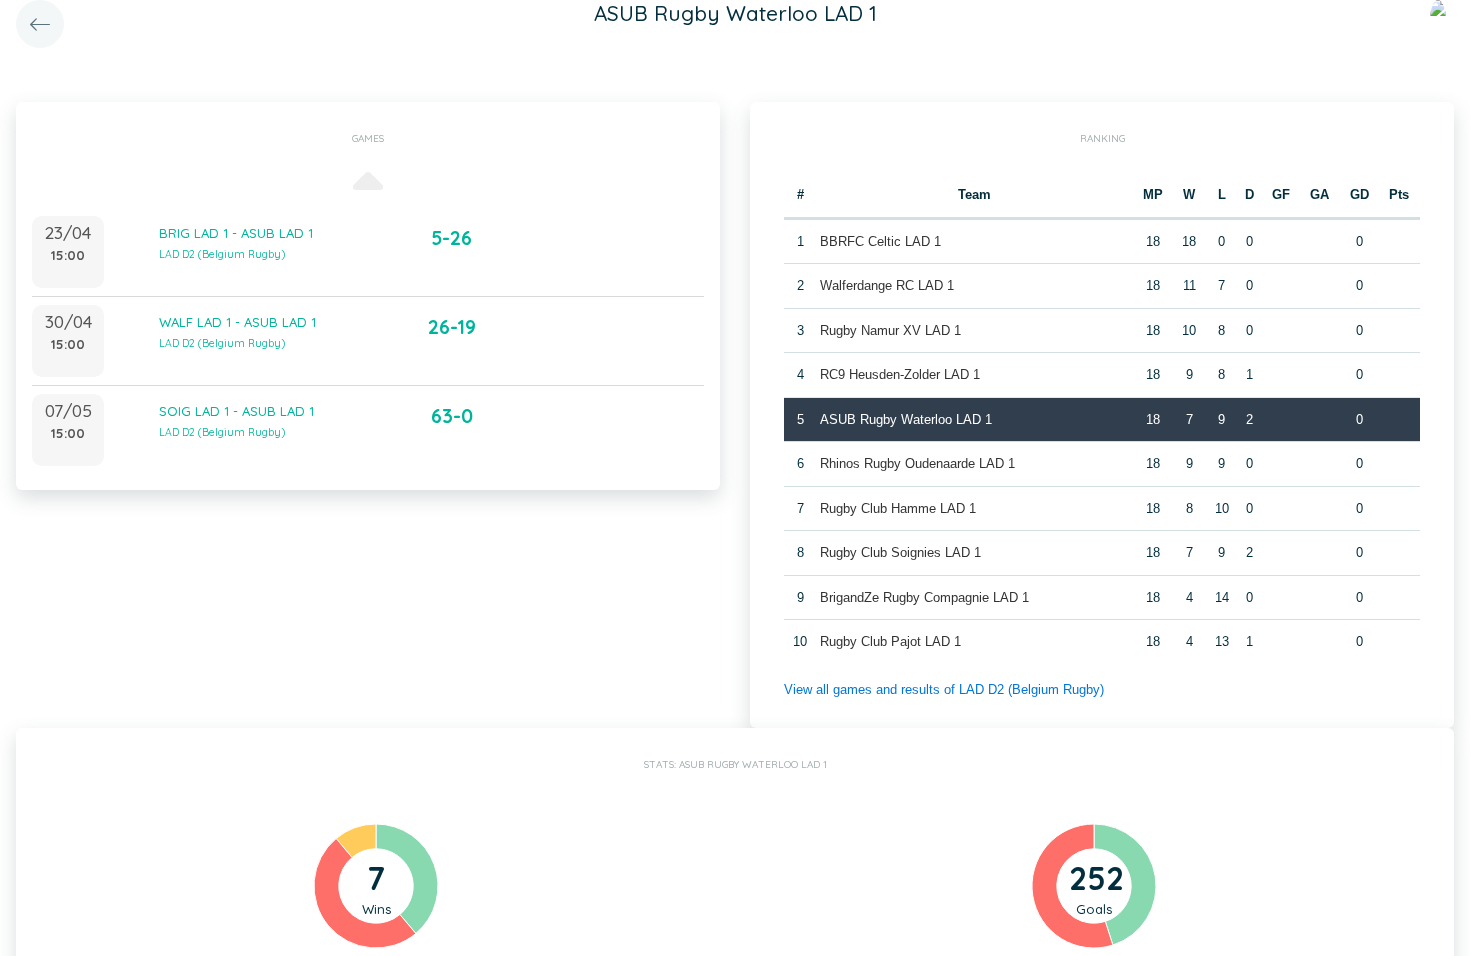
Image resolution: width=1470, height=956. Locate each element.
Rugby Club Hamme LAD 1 (898, 508)
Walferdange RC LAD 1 (887, 285)
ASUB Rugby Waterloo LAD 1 (906, 419)
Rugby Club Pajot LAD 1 (890, 641)
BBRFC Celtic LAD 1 (880, 241)
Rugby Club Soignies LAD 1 (900, 552)
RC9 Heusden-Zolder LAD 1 (900, 374)
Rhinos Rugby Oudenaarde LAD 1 (917, 463)
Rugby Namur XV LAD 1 (890, 330)
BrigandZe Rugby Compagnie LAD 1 (924, 597)
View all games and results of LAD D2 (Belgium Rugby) (944, 689)
